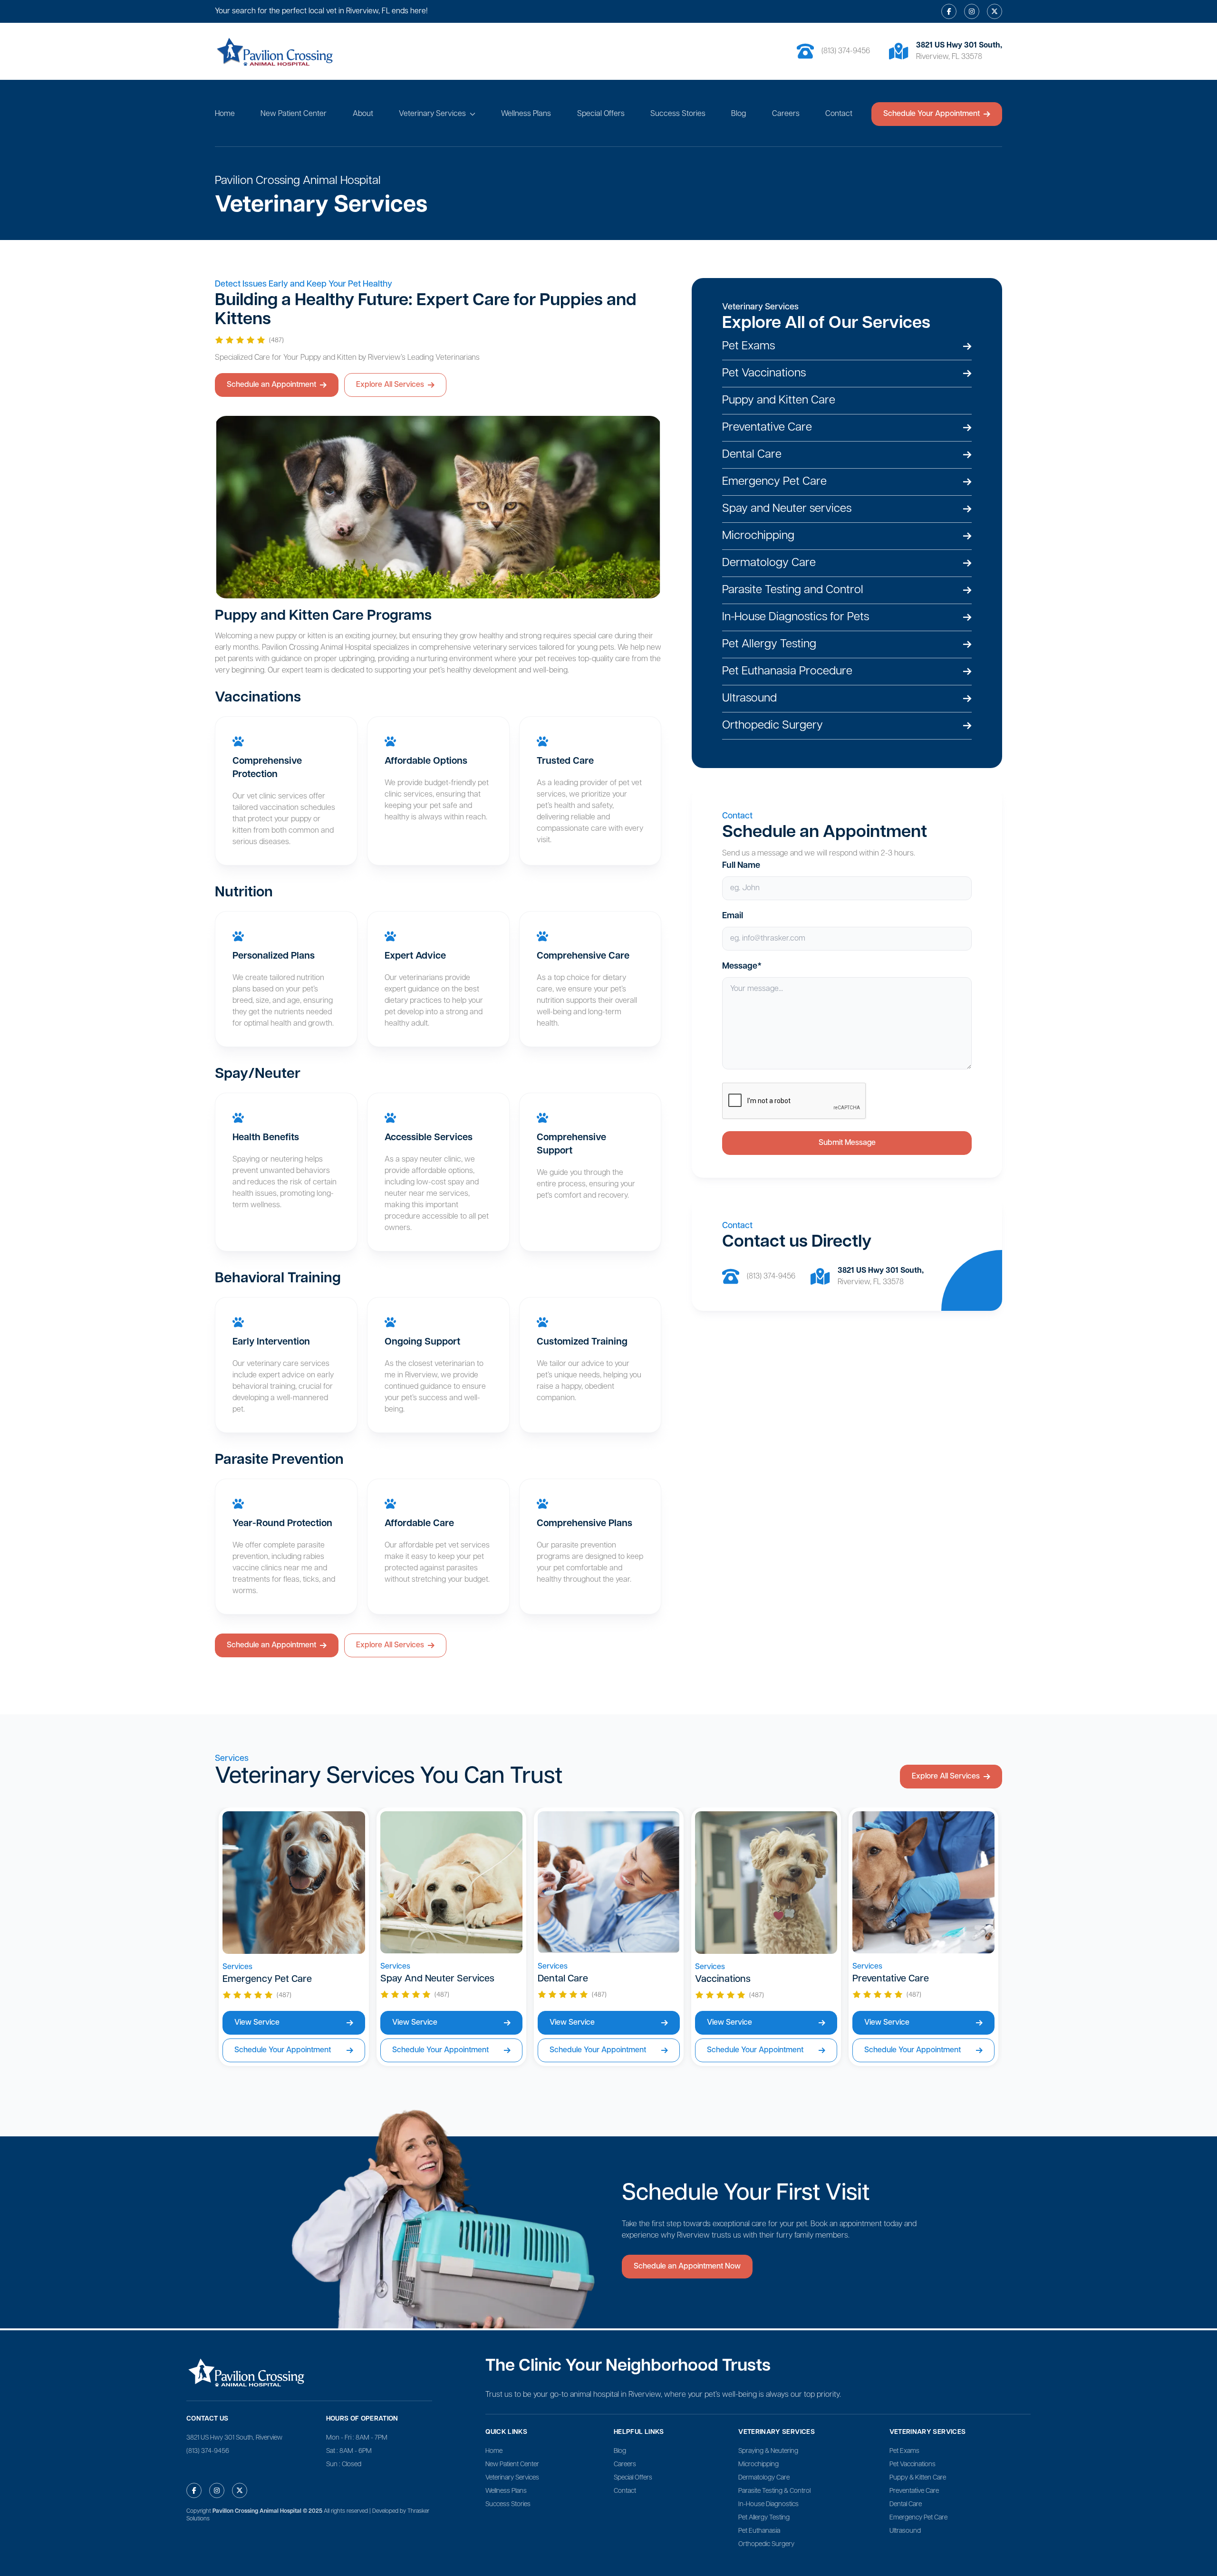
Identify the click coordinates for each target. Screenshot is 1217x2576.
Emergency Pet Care (918, 2518)
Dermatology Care (764, 2478)
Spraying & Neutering (768, 2451)
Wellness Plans (526, 114)
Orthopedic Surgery (766, 2544)
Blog (739, 114)
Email (733, 916)
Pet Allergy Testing (764, 2518)
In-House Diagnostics (768, 2504)
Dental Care (906, 2504)
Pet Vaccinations (913, 2465)
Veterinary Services (432, 114)
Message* (742, 967)
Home (225, 114)
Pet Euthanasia (759, 2531)
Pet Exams (904, 2451)
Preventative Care (914, 2491)
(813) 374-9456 (846, 51)
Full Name (741, 866)
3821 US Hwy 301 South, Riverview (234, 2438)
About (363, 114)
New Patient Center (294, 114)
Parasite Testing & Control (774, 2491)
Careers (786, 114)
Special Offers (601, 114)
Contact (839, 114)
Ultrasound (905, 2531)
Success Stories (678, 114)
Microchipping (758, 2465)
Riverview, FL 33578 (871, 1282)
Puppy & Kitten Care (918, 2478)
